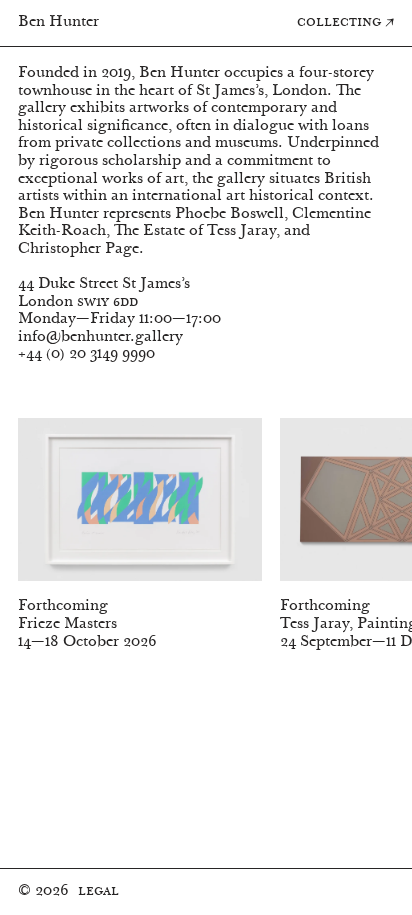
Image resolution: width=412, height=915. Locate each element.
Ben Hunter (58, 22)
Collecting (345, 22)
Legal (98, 891)
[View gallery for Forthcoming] (140, 508)
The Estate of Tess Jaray (195, 231)
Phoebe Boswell (229, 214)
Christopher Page (78, 249)
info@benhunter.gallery (100, 337)
